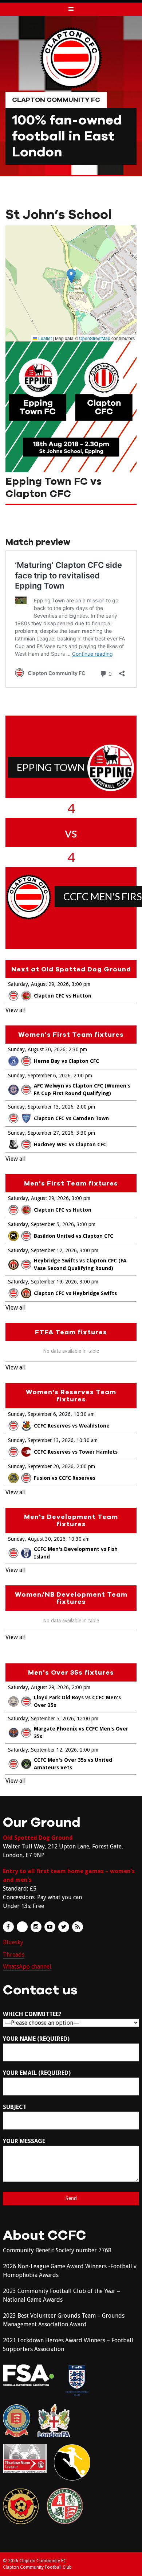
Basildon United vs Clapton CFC (74, 1236)
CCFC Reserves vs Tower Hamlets (76, 1452)
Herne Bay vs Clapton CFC (66, 1061)
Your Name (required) (36, 2039)
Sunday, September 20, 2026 (41, 1466)
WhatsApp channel (27, 1967)
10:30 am (84, 1414)
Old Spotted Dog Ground (38, 1838)
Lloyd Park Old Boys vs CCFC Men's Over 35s (77, 1701)
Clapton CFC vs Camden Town (71, 1118)
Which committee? (32, 2014)
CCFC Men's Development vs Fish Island (76, 1553)
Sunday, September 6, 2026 (39, 1076)
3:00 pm (81, 984)
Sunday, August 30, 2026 (37, 1049)
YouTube (50, 1927)
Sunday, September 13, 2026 (41, 1107)
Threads (14, 1955)
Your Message (24, 2141)
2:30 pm (78, 1049)
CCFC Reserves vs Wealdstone (72, 1426)
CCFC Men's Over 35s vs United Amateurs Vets (73, 1764)
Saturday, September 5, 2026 (41, 1224)
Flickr (22, 1927)
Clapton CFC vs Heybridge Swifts (75, 1293)
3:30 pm (86, 1133)
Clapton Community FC (56, 100)
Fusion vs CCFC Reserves (65, 1478)
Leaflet (44, 338)
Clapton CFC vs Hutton (63, 996)
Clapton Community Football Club (37, 2567)
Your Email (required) (37, 2073)
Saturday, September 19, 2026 (42, 1282)
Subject (15, 2107)
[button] (71, 276)
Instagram (36, 1927)
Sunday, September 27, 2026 (41, 1133)
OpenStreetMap (95, 338)
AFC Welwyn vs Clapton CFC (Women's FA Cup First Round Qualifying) (82, 1090)
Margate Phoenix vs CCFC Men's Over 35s (81, 1733)
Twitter (64, 1927)
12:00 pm (88, 1719)
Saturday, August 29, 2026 (38, 984)
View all (16, 1010)
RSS (78, 1927)
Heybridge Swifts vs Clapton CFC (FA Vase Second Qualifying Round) (80, 1264)
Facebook (8, 1927)
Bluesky (13, 1942)
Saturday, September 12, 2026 (42, 1250)
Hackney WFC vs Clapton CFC (70, 1144)
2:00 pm (83, 1076)
